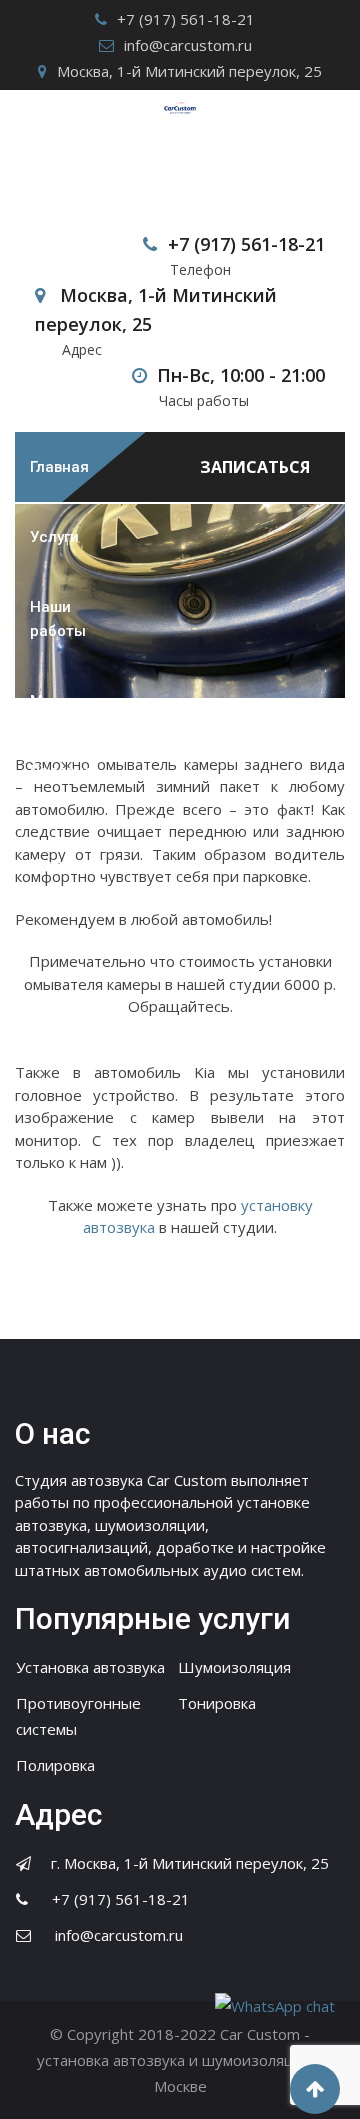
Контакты (66, 865)
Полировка (55, 1765)
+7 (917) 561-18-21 (186, 19)
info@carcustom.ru (188, 45)
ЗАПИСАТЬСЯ (255, 467)
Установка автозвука (90, 1667)
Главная (59, 467)
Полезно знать (61, 783)
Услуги (54, 537)
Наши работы (58, 619)
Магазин (61, 701)
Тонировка (217, 1703)
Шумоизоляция (234, 1667)
